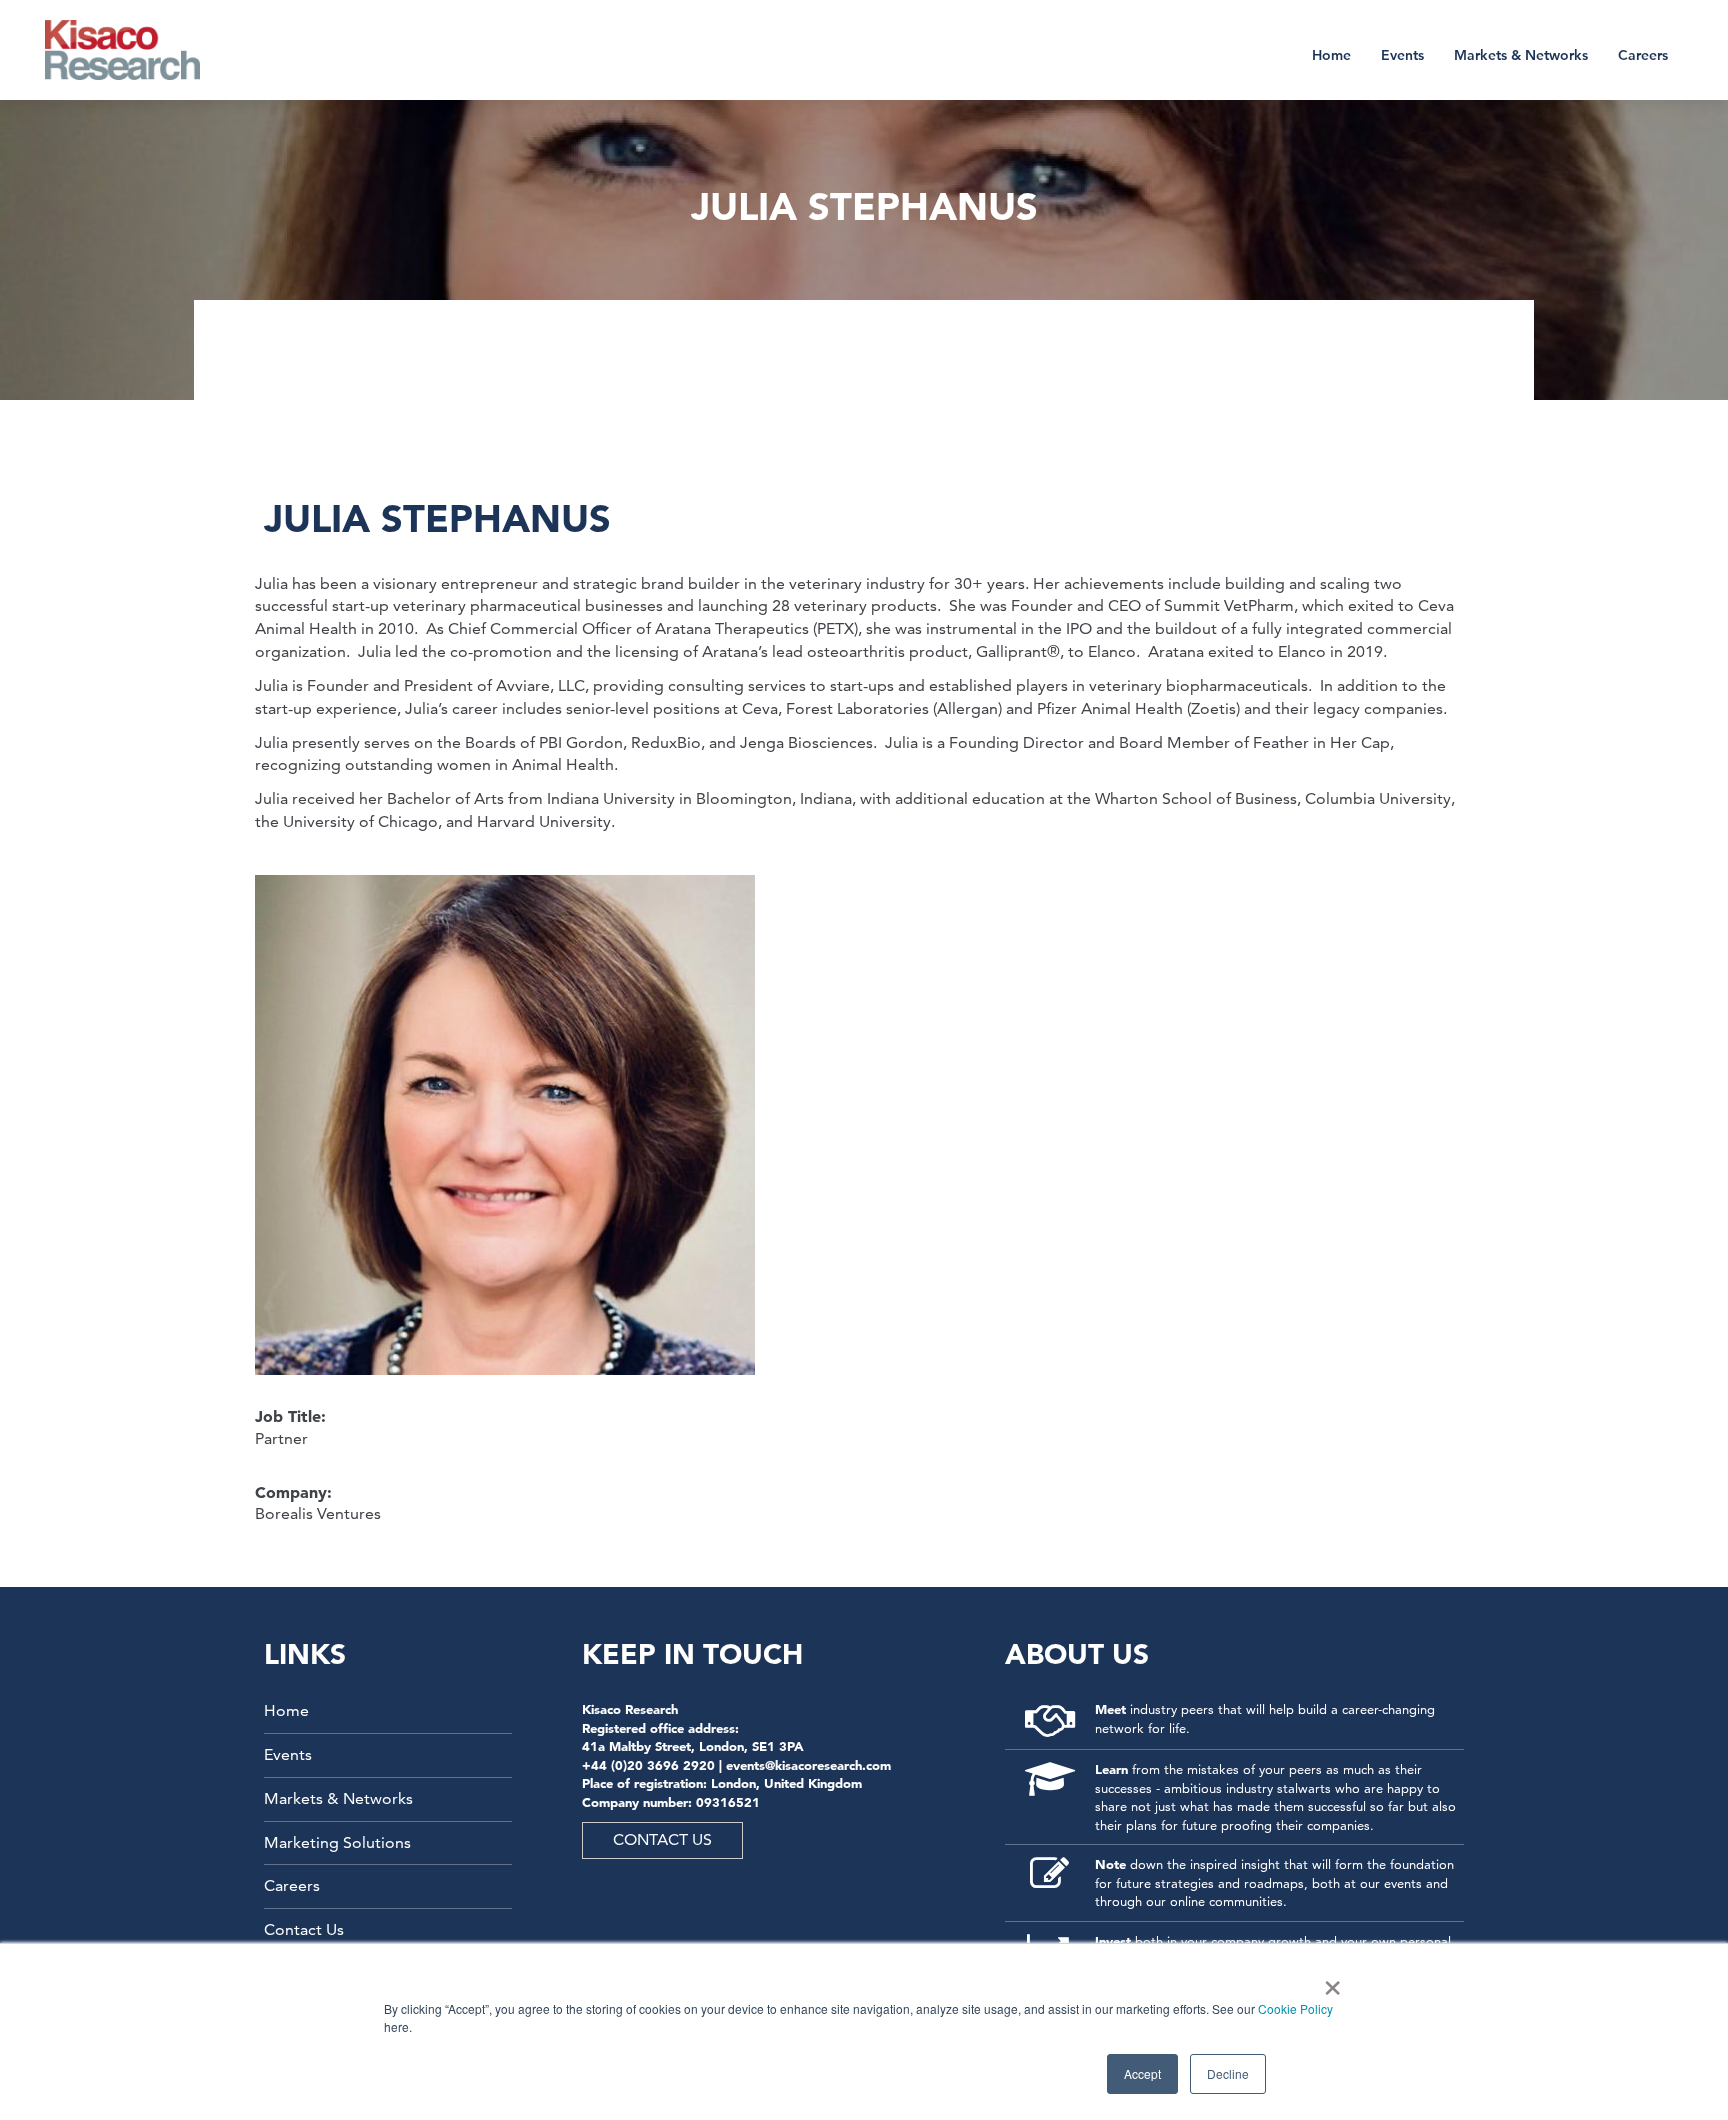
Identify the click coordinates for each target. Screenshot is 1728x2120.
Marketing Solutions (337, 1842)
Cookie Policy (1295, 2008)
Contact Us (304, 1929)
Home (1331, 55)
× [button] (1328, 1981)
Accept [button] (1142, 2073)
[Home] (135, 50)
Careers (1643, 55)
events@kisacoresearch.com (808, 1765)
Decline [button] (1228, 2073)
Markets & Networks (1521, 55)
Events (1402, 55)
